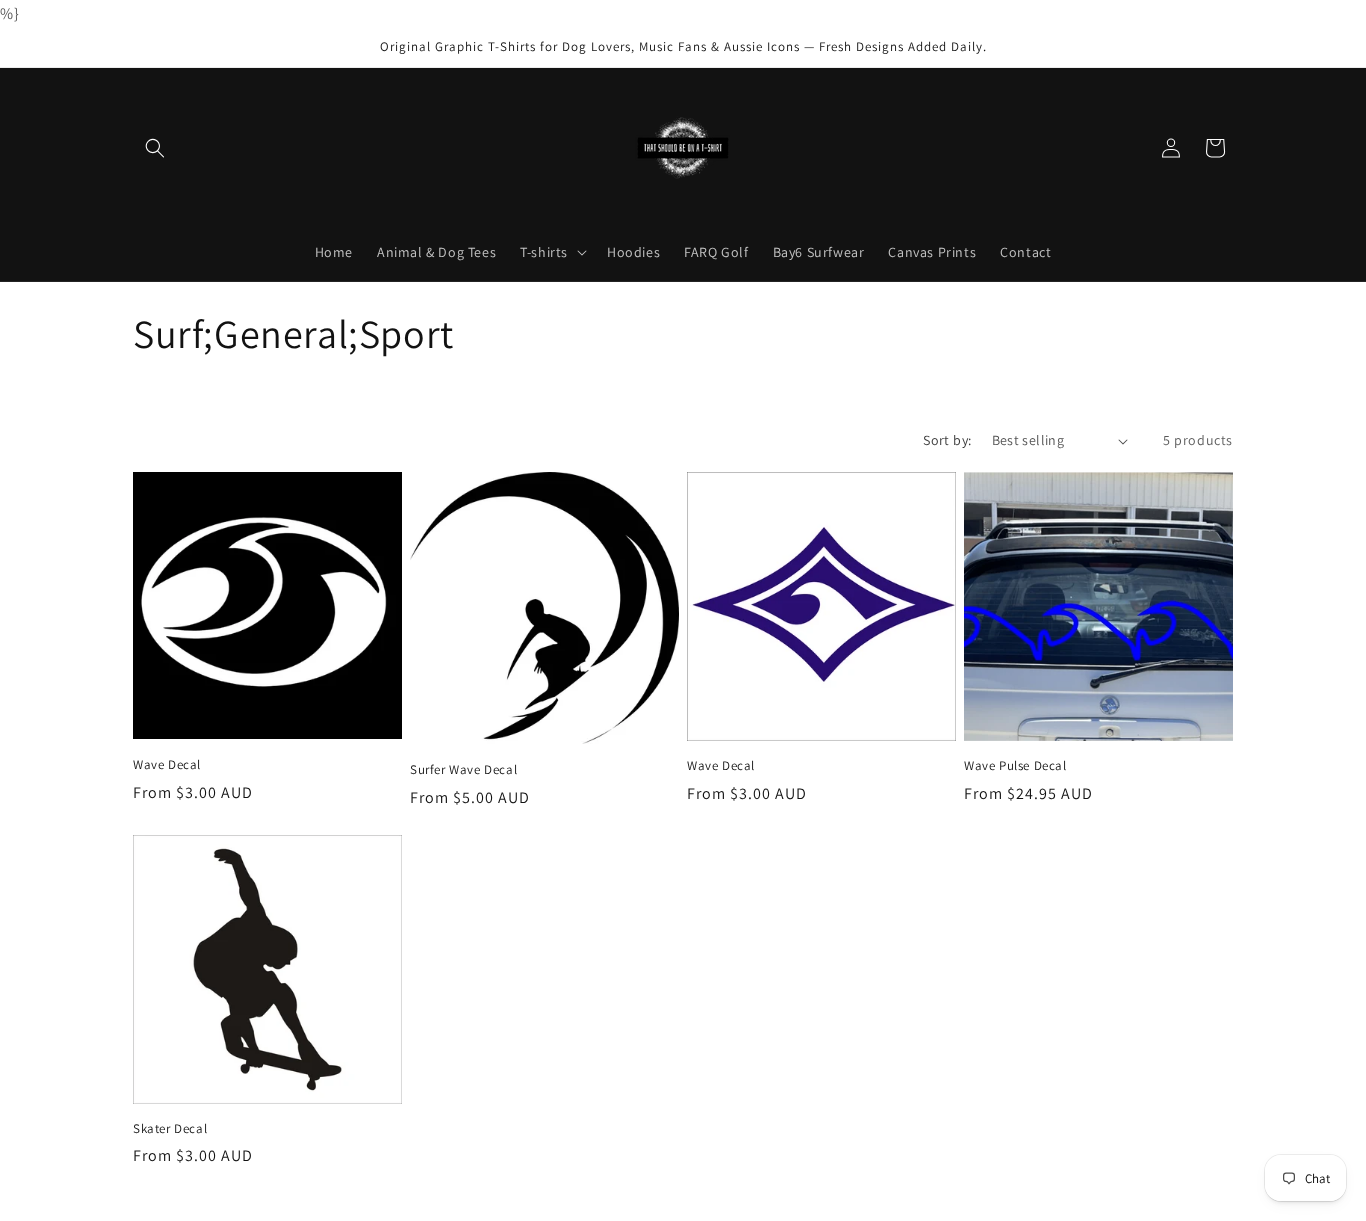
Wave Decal (167, 765)
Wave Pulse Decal (1015, 766)
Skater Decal (170, 1129)
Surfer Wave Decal (463, 770)
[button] (155, 148)
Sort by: (947, 440)
